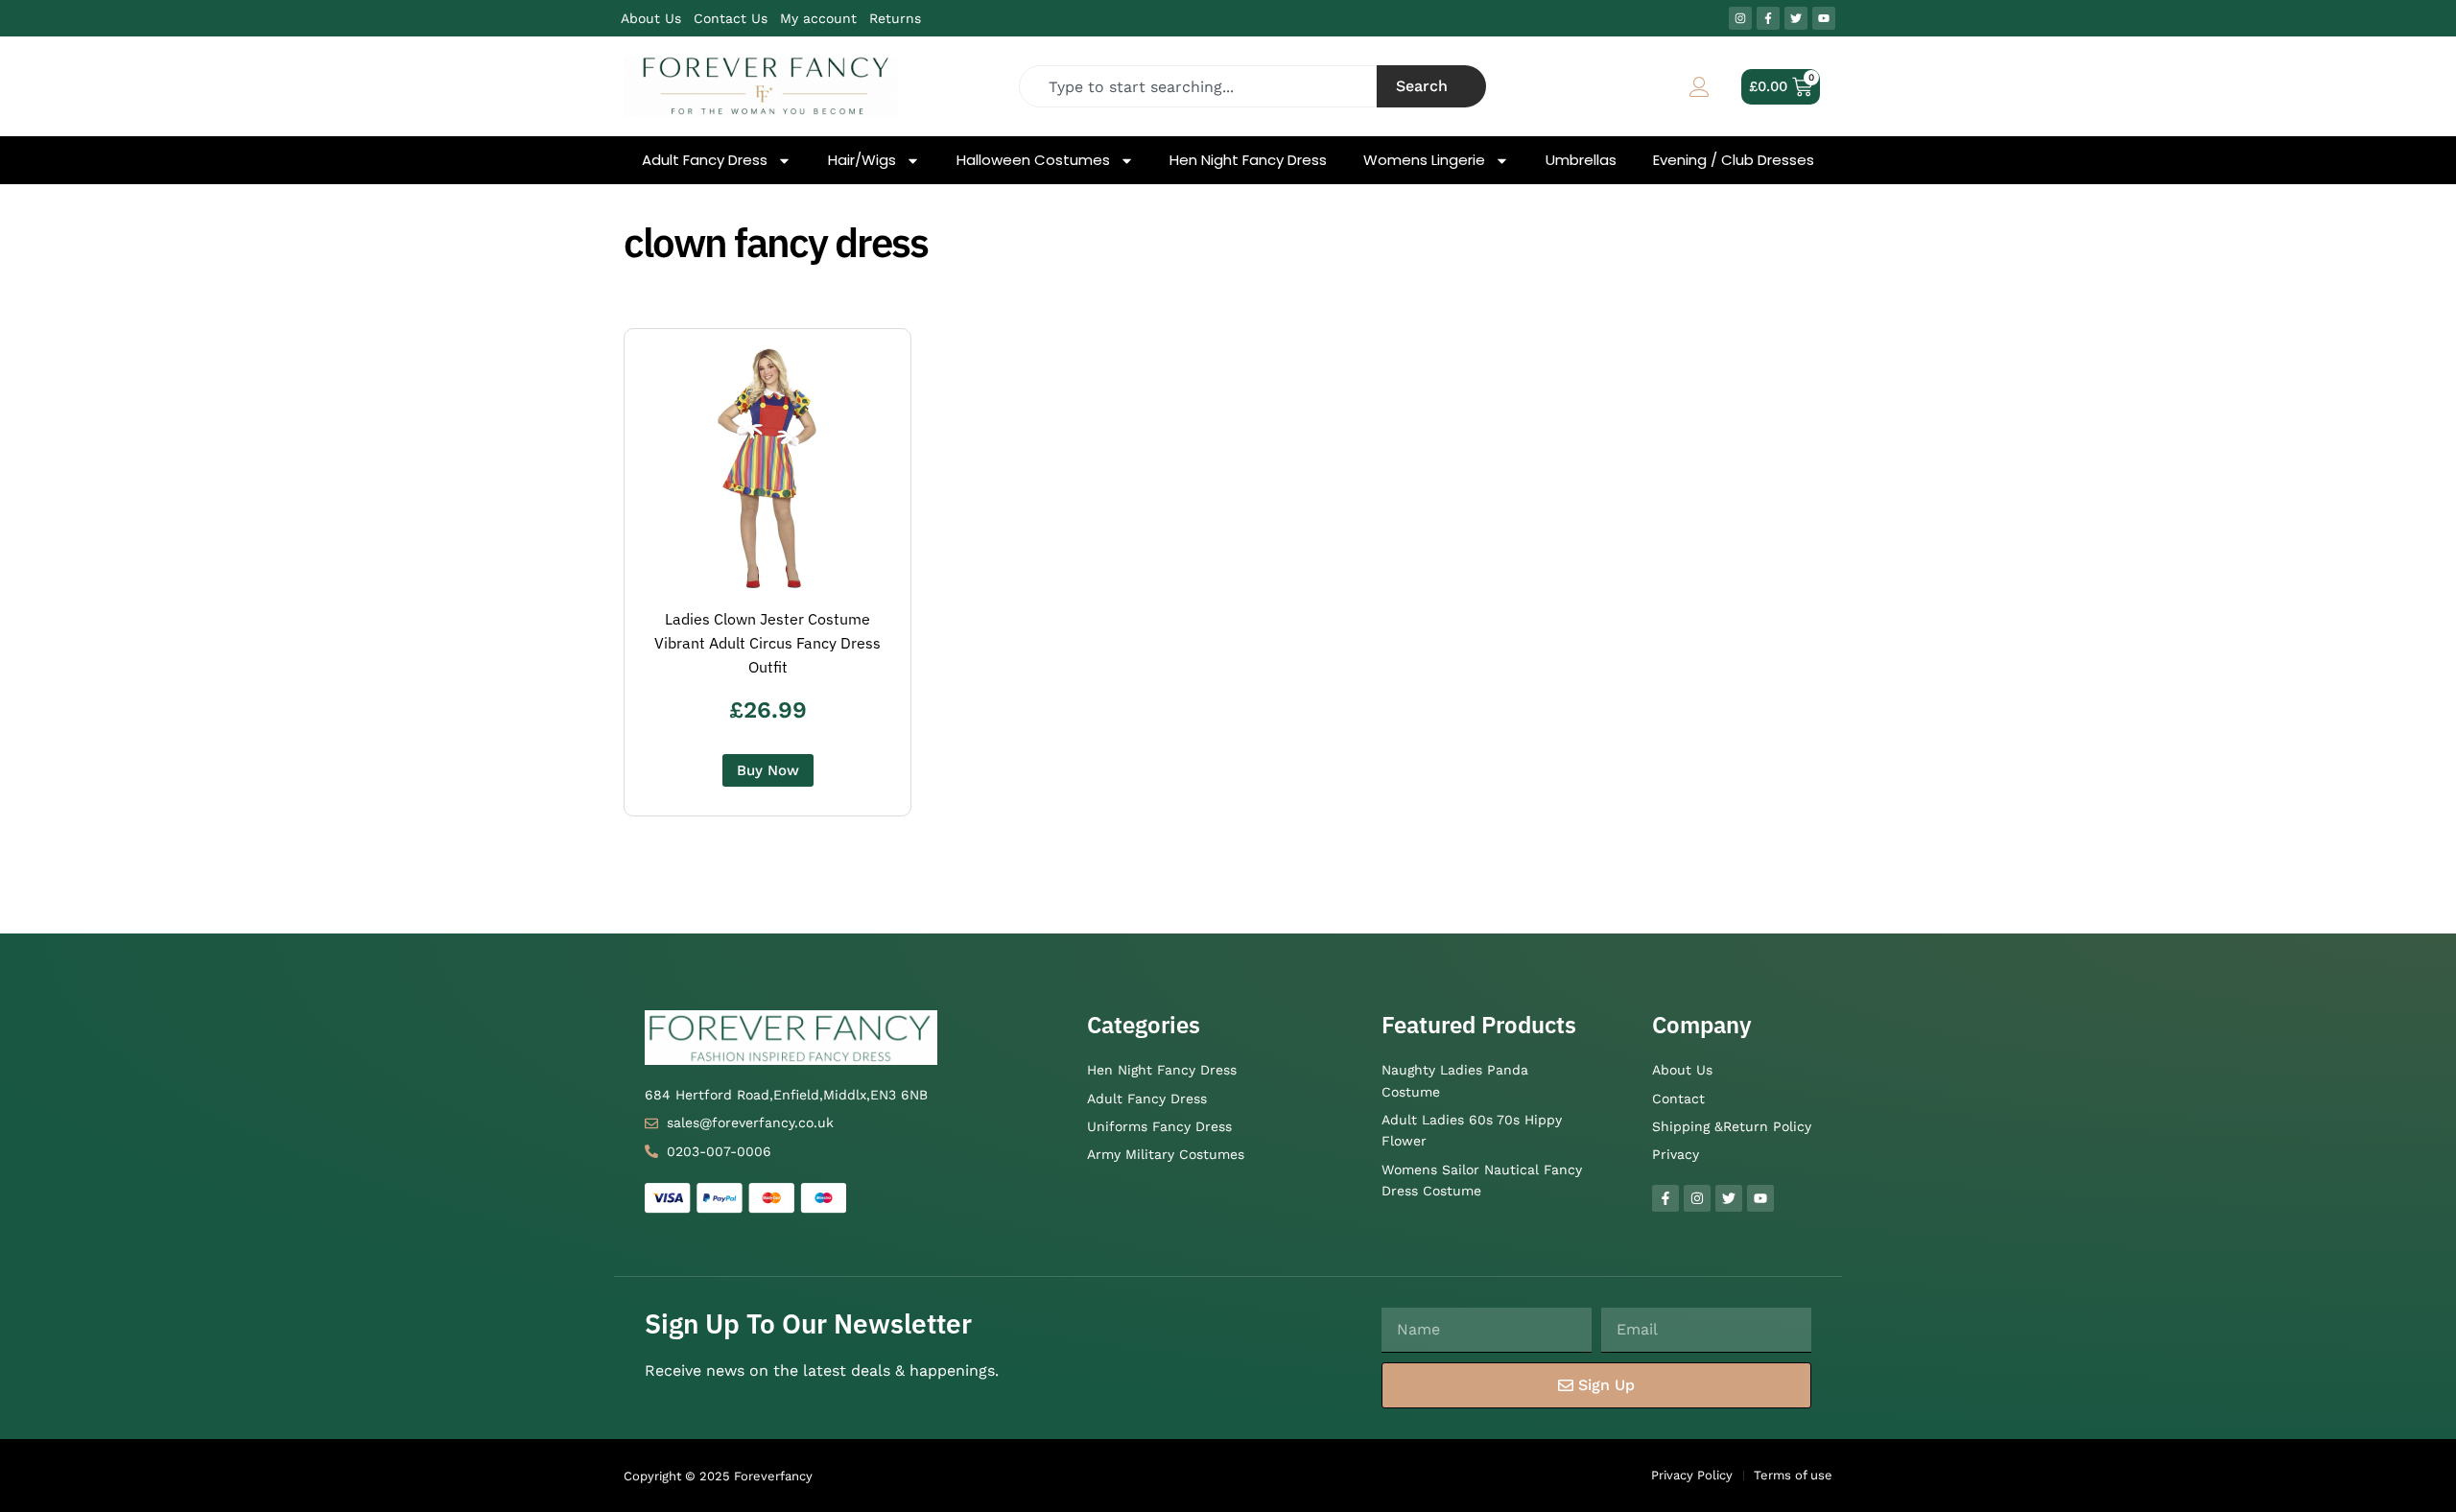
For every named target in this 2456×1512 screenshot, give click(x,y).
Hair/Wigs (862, 160)
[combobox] (1198, 86)
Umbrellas (1581, 160)
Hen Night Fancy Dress (1248, 160)
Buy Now (768, 770)
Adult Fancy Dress (705, 160)
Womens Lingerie (1424, 160)
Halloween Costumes (1033, 160)
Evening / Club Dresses (1734, 160)
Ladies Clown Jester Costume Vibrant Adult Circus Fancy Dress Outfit (767, 643)
